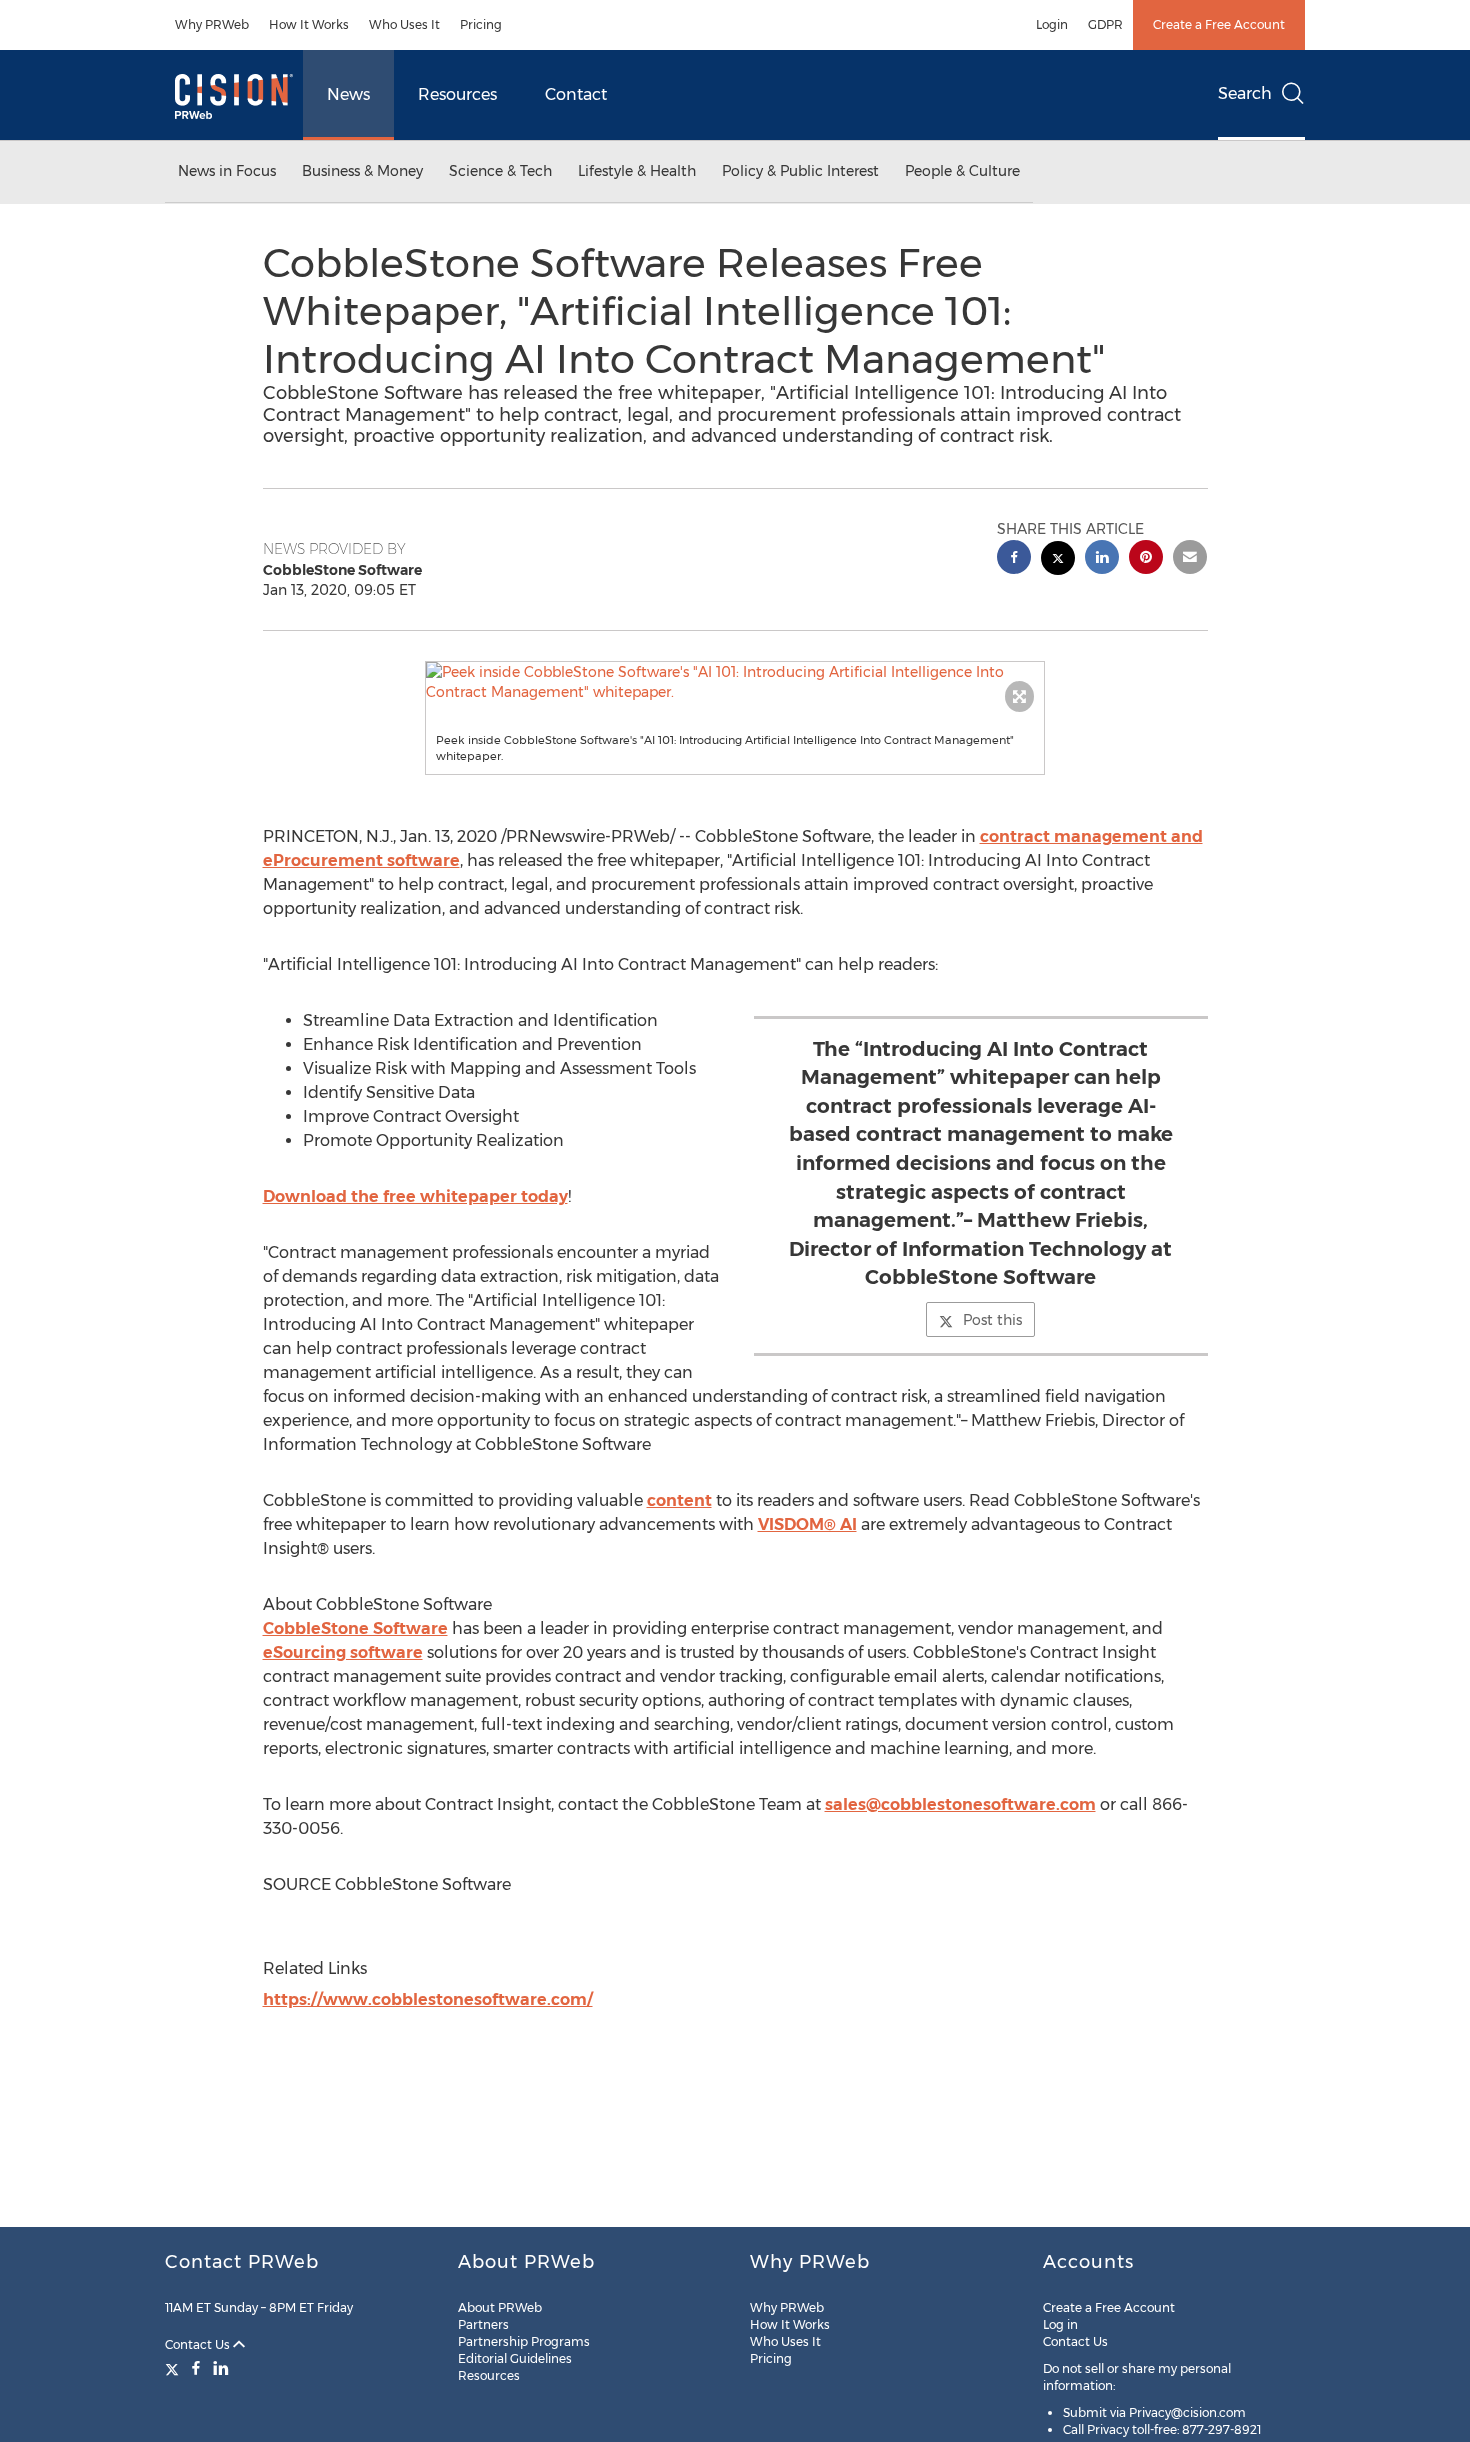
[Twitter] (174, 2368)
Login (1052, 24)
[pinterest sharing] (1146, 559)
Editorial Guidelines (515, 2358)
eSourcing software (343, 1652)
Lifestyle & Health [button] (637, 171)
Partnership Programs (524, 2341)
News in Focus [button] (227, 171)
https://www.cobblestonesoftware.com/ (428, 1999)
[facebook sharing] (1014, 559)
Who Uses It (404, 24)
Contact (576, 94)
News (348, 94)
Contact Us (199, 2344)
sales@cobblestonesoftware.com (960, 1804)
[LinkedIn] (221, 2368)
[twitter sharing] (1058, 560)
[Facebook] (196, 2368)
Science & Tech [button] (500, 171)
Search (1245, 93)
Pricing (481, 24)
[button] (735, 682)
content (679, 1500)
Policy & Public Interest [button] (800, 171)
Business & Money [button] (362, 171)
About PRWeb (500, 2307)
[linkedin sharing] (1102, 559)
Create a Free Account (1219, 24)
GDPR (1105, 24)
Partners (483, 2324)
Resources (457, 94)
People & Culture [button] (962, 171)
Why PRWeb (212, 24)
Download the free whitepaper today (415, 1196)
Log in (1060, 2324)
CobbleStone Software (355, 1628)
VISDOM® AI (807, 1524)
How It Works (309, 24)
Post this (992, 1320)
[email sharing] (1190, 559)
